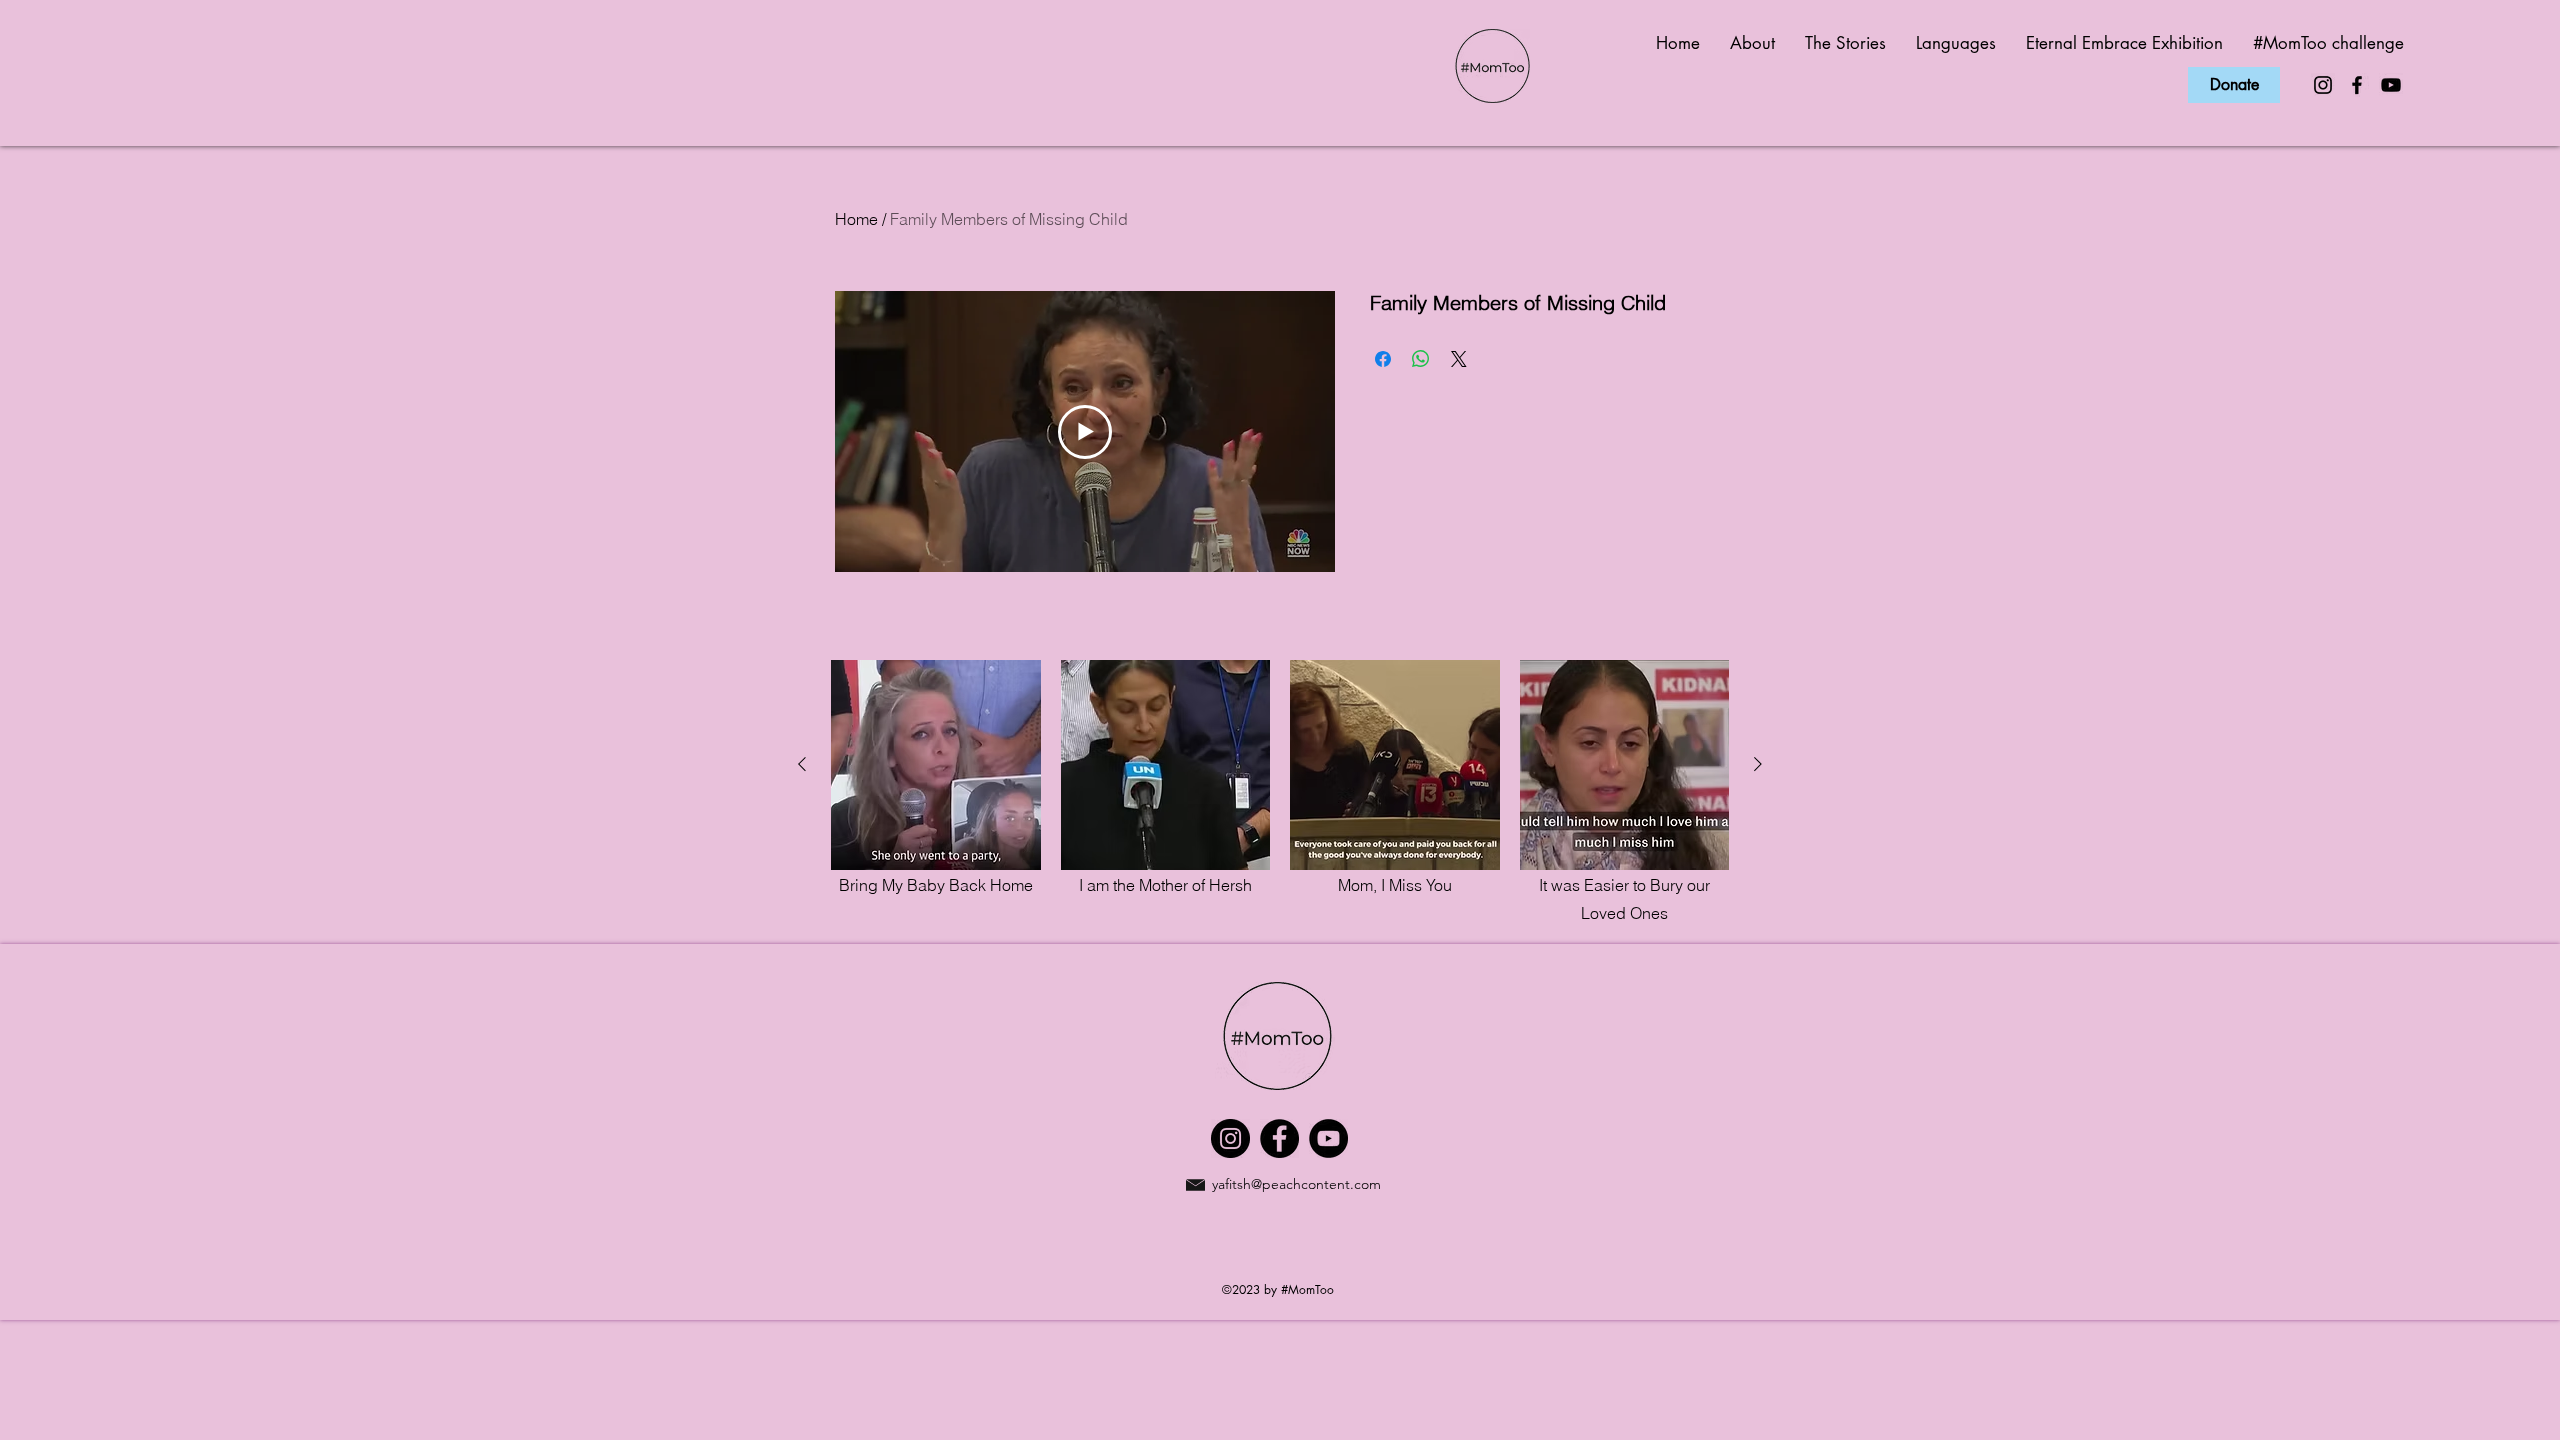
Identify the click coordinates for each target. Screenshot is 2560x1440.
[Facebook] (2357, 85)
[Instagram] (2323, 85)
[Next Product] (1758, 764)
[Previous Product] (802, 764)
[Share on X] (1459, 359)
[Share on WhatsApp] (1421, 359)
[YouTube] (2391, 85)
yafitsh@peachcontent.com (1296, 1184)
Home (856, 219)
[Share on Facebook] (1383, 359)
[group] (1280, 793)
